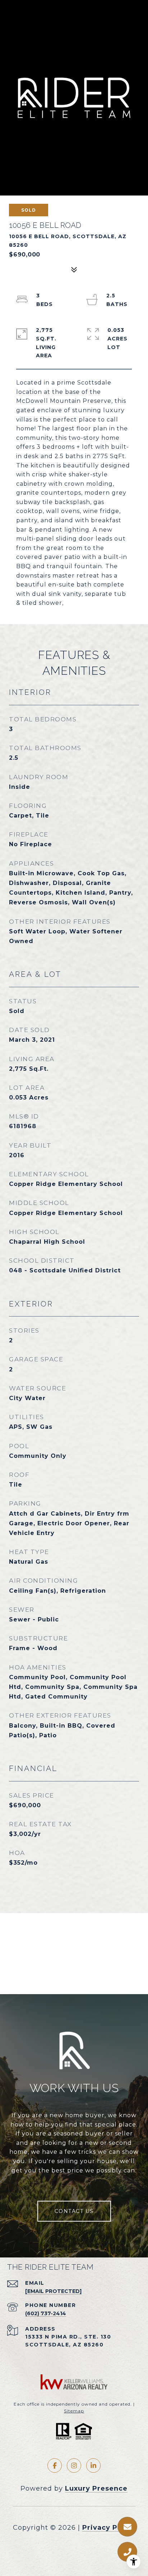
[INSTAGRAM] (74, 2466)
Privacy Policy (109, 2528)
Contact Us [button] (74, 2211)
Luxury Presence (96, 2488)
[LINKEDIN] (93, 2466)
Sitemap (74, 2411)
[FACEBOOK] (55, 2466)
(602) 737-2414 (46, 2313)
